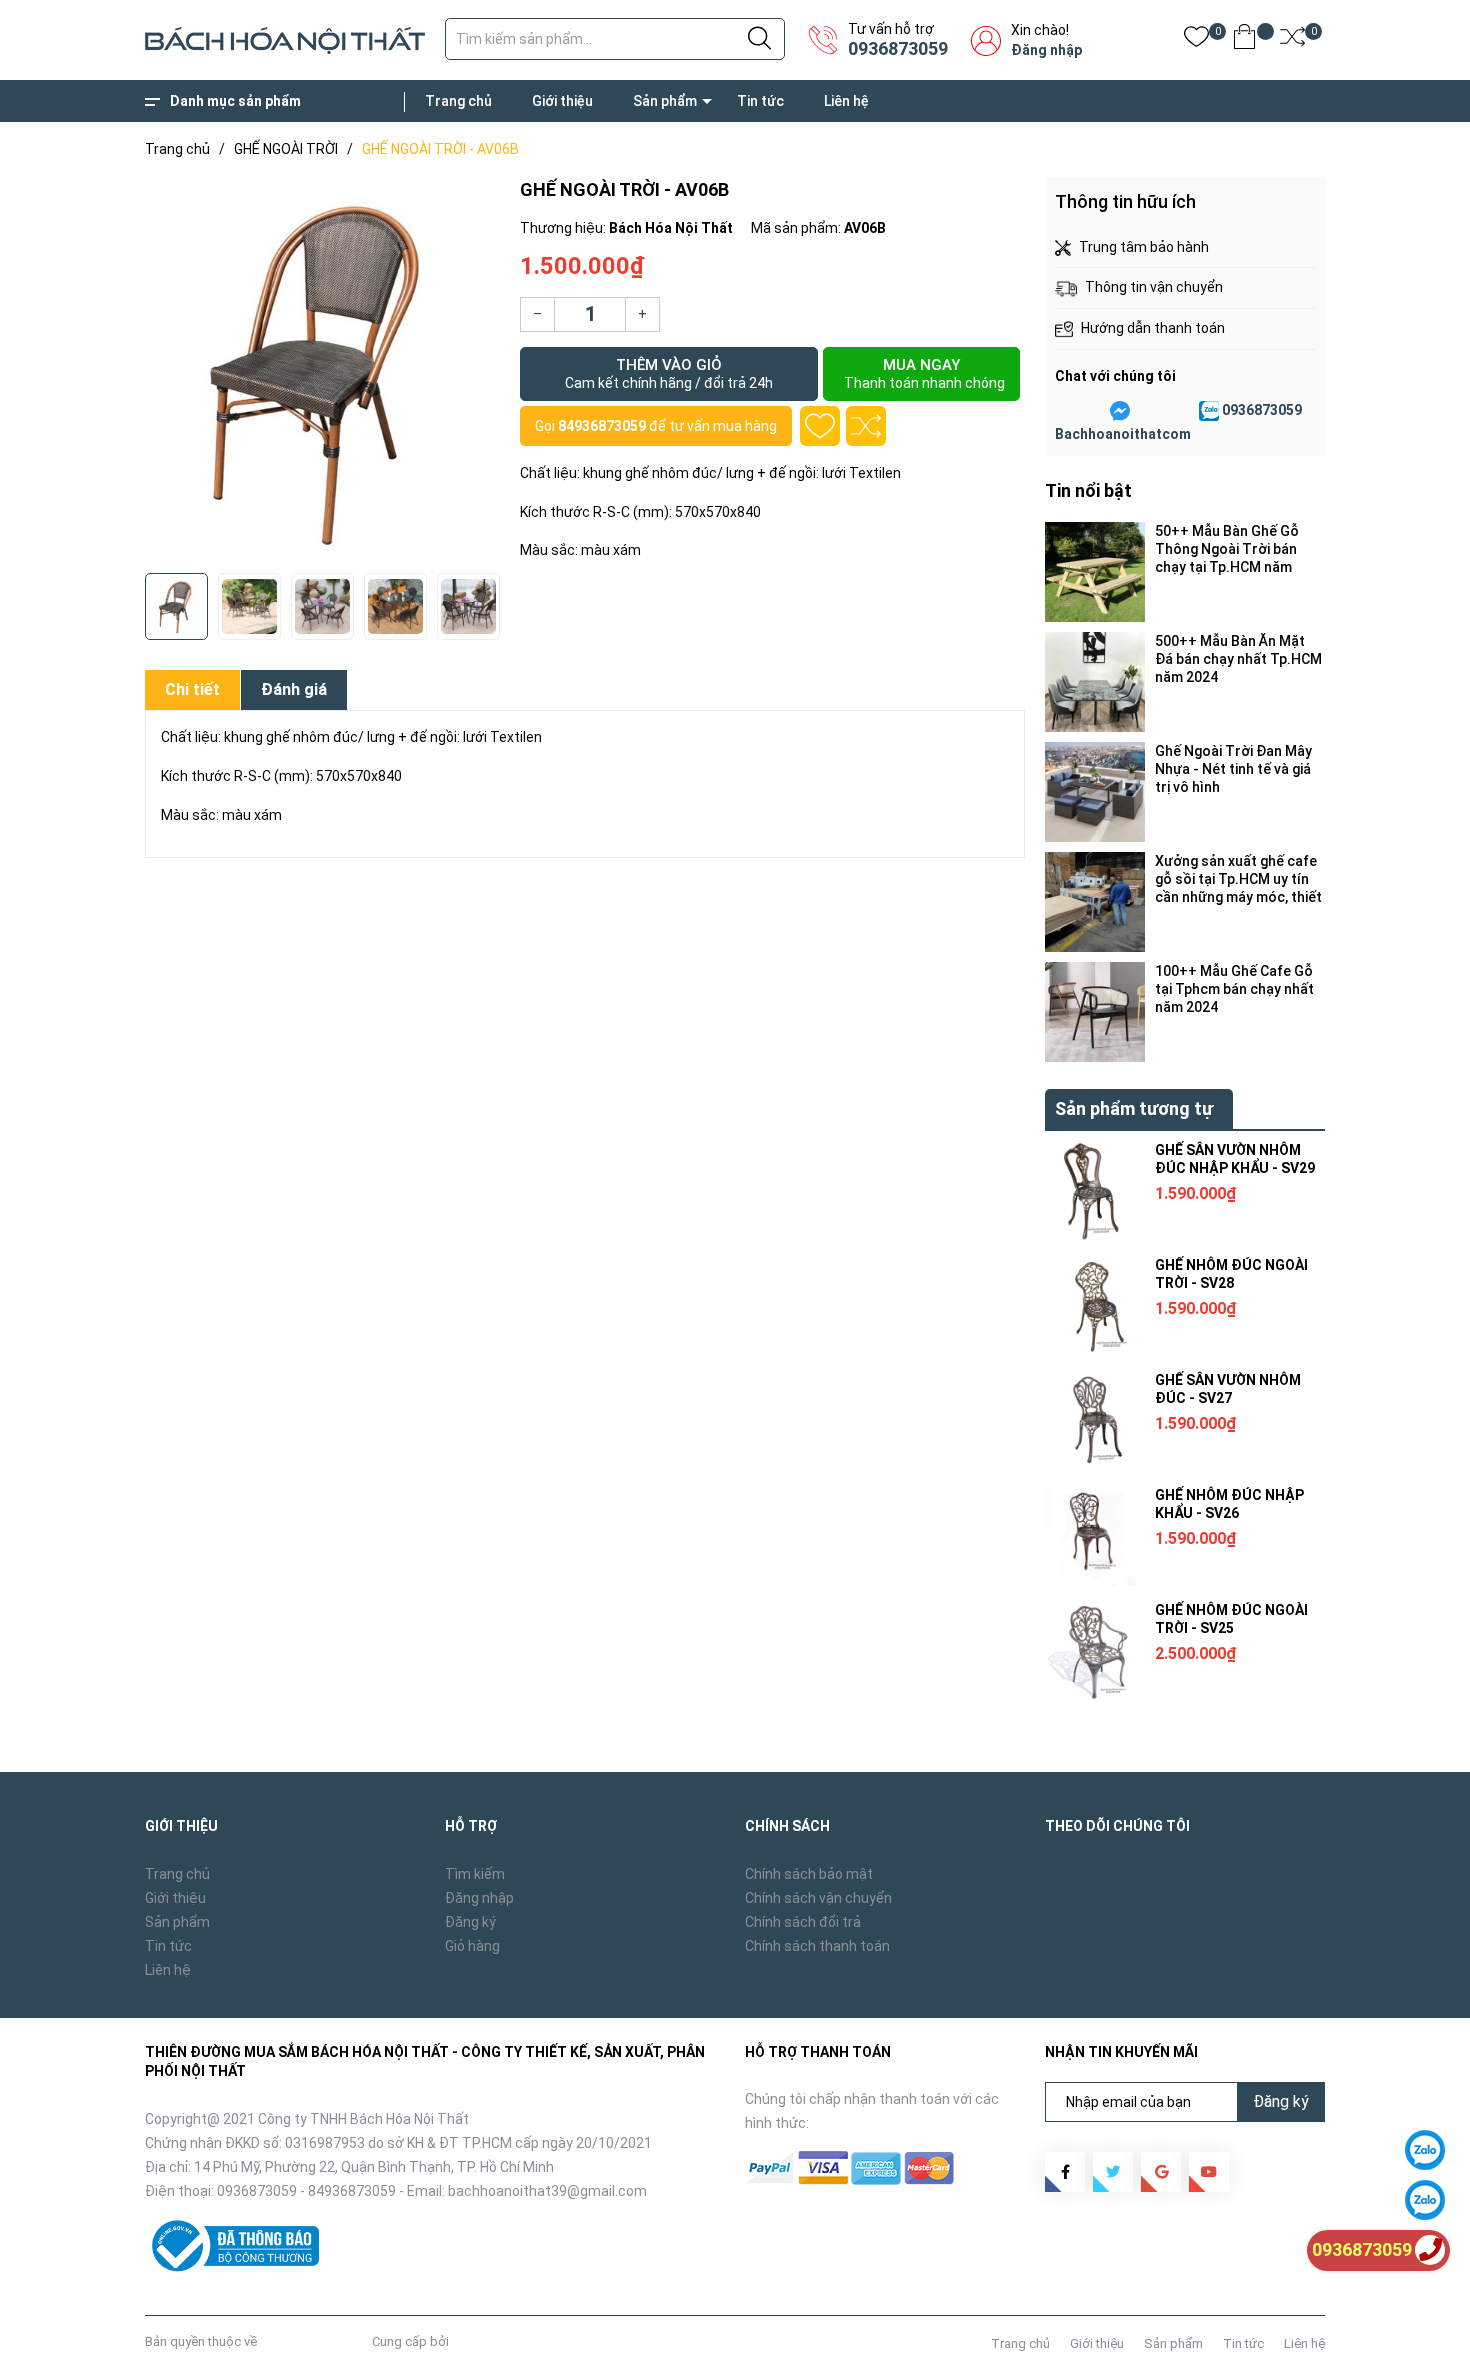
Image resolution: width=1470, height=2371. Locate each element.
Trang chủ (458, 101)
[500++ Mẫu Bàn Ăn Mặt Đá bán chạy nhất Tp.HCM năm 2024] (1095, 682)
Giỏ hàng (472, 1946)
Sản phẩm (665, 101)
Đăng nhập (1046, 50)
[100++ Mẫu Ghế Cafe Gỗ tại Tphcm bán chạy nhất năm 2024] (1095, 1012)
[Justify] (759, 39)
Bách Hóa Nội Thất (314, 2341)
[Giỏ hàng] (1244, 40)
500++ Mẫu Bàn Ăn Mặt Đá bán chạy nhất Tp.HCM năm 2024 (1238, 659)
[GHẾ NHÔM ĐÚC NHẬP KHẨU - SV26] (1095, 1536)
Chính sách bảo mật (809, 1874)
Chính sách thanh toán (817, 1946)
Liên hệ (846, 101)
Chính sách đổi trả (803, 1922)
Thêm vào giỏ (669, 373)
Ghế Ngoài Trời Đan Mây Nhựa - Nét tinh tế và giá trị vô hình (1233, 769)
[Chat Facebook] (1120, 411)
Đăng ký (470, 1922)
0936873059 (898, 48)
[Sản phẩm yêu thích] (1196, 40)
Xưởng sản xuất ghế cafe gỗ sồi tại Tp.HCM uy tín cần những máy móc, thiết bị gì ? (1238, 879)
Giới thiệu (562, 101)
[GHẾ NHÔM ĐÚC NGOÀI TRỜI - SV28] (1095, 1306)
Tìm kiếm (475, 1874)
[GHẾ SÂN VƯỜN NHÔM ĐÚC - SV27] (1095, 1421)
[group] (322, 370)
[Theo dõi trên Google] (1161, 2172)
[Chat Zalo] (1209, 411)
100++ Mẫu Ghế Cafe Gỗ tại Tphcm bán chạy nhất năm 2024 (1234, 989)
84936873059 (602, 426)
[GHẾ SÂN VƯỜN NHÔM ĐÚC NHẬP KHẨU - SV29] (1095, 1191)
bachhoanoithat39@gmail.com (547, 2191)
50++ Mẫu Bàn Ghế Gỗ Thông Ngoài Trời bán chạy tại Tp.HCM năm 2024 (1227, 549)
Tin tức (760, 101)
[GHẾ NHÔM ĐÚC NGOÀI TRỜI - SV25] (1095, 1651)
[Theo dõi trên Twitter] (1113, 2172)
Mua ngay (924, 373)
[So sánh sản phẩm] (1292, 40)
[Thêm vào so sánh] (866, 426)
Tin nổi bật (1088, 490)
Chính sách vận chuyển (818, 1898)
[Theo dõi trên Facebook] (1065, 2172)
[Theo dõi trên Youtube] (1209, 2172)
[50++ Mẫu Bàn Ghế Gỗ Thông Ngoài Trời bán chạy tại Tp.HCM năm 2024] (1095, 572)
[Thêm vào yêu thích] (820, 426)
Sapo (468, 2341)
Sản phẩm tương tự (1134, 1108)
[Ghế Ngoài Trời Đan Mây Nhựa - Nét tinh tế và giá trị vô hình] (1095, 792)
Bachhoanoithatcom (1123, 434)
